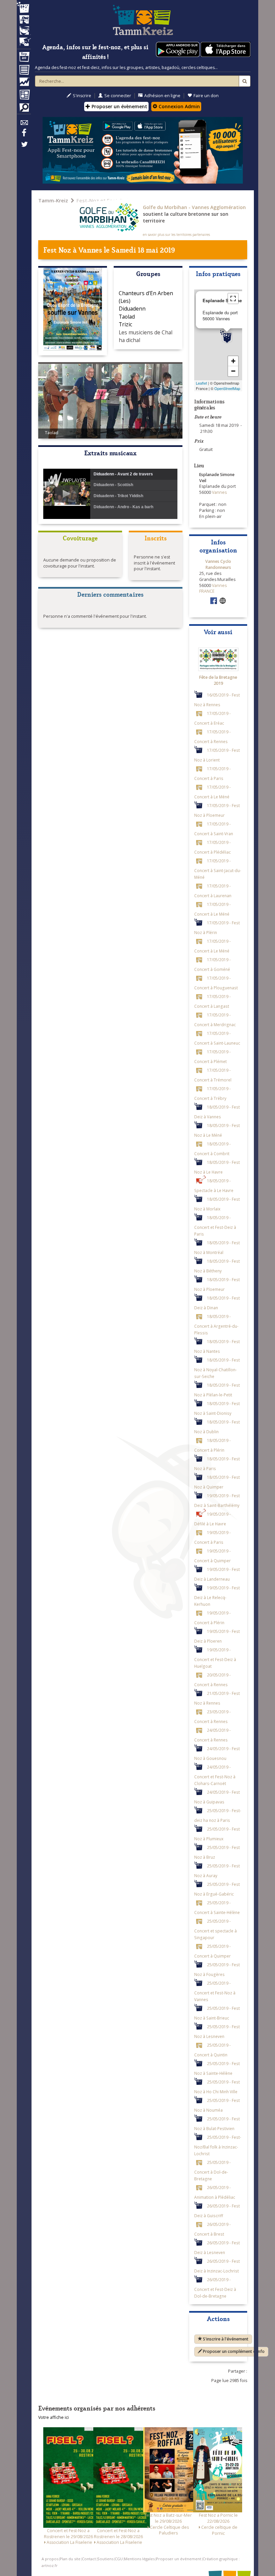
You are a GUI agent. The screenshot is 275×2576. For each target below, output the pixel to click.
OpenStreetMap (227, 388)
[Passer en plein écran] (233, 299)
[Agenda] (24, 58)
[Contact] (24, 124)
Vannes (90, 249)
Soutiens (105, 2559)
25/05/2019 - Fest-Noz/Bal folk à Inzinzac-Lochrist (218, 2145)
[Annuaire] (24, 71)
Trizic (125, 324)
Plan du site (70, 2559)
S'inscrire (82, 96)
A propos (50, 2559)
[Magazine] (24, 95)
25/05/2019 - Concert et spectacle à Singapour (215, 1929)
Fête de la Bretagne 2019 (218, 680)
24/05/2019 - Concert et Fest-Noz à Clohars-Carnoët (215, 1775)
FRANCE (207, 591)
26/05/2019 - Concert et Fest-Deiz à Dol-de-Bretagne (215, 2287)
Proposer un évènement (119, 106)
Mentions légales (139, 2559)
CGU (119, 2559)
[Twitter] (24, 148)
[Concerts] (24, 20)
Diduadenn (132, 309)
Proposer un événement (179, 2559)
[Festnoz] (24, 8)
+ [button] (233, 361)
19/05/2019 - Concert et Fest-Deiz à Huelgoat (215, 1658)
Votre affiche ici (53, 2417)
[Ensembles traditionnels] (24, 39)
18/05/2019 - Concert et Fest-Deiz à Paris (215, 1225)
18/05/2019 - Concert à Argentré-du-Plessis (216, 1324)
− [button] (233, 371)
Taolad (127, 317)
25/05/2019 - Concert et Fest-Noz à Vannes (215, 1991)
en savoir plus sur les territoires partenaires (176, 235)
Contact (89, 2559)
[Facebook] (24, 135)
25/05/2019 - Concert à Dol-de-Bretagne (212, 2170)
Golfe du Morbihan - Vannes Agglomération (194, 207)
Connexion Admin (179, 106)
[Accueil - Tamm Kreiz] (143, 20)
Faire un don (206, 96)
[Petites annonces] (24, 109)
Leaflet (201, 383)
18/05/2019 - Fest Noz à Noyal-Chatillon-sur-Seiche (217, 1368)
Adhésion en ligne (162, 96)
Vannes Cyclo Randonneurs (218, 564)
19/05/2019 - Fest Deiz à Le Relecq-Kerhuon (217, 1596)
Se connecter (118, 96)
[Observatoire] (24, 83)
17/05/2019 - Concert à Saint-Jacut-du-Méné (218, 869)
